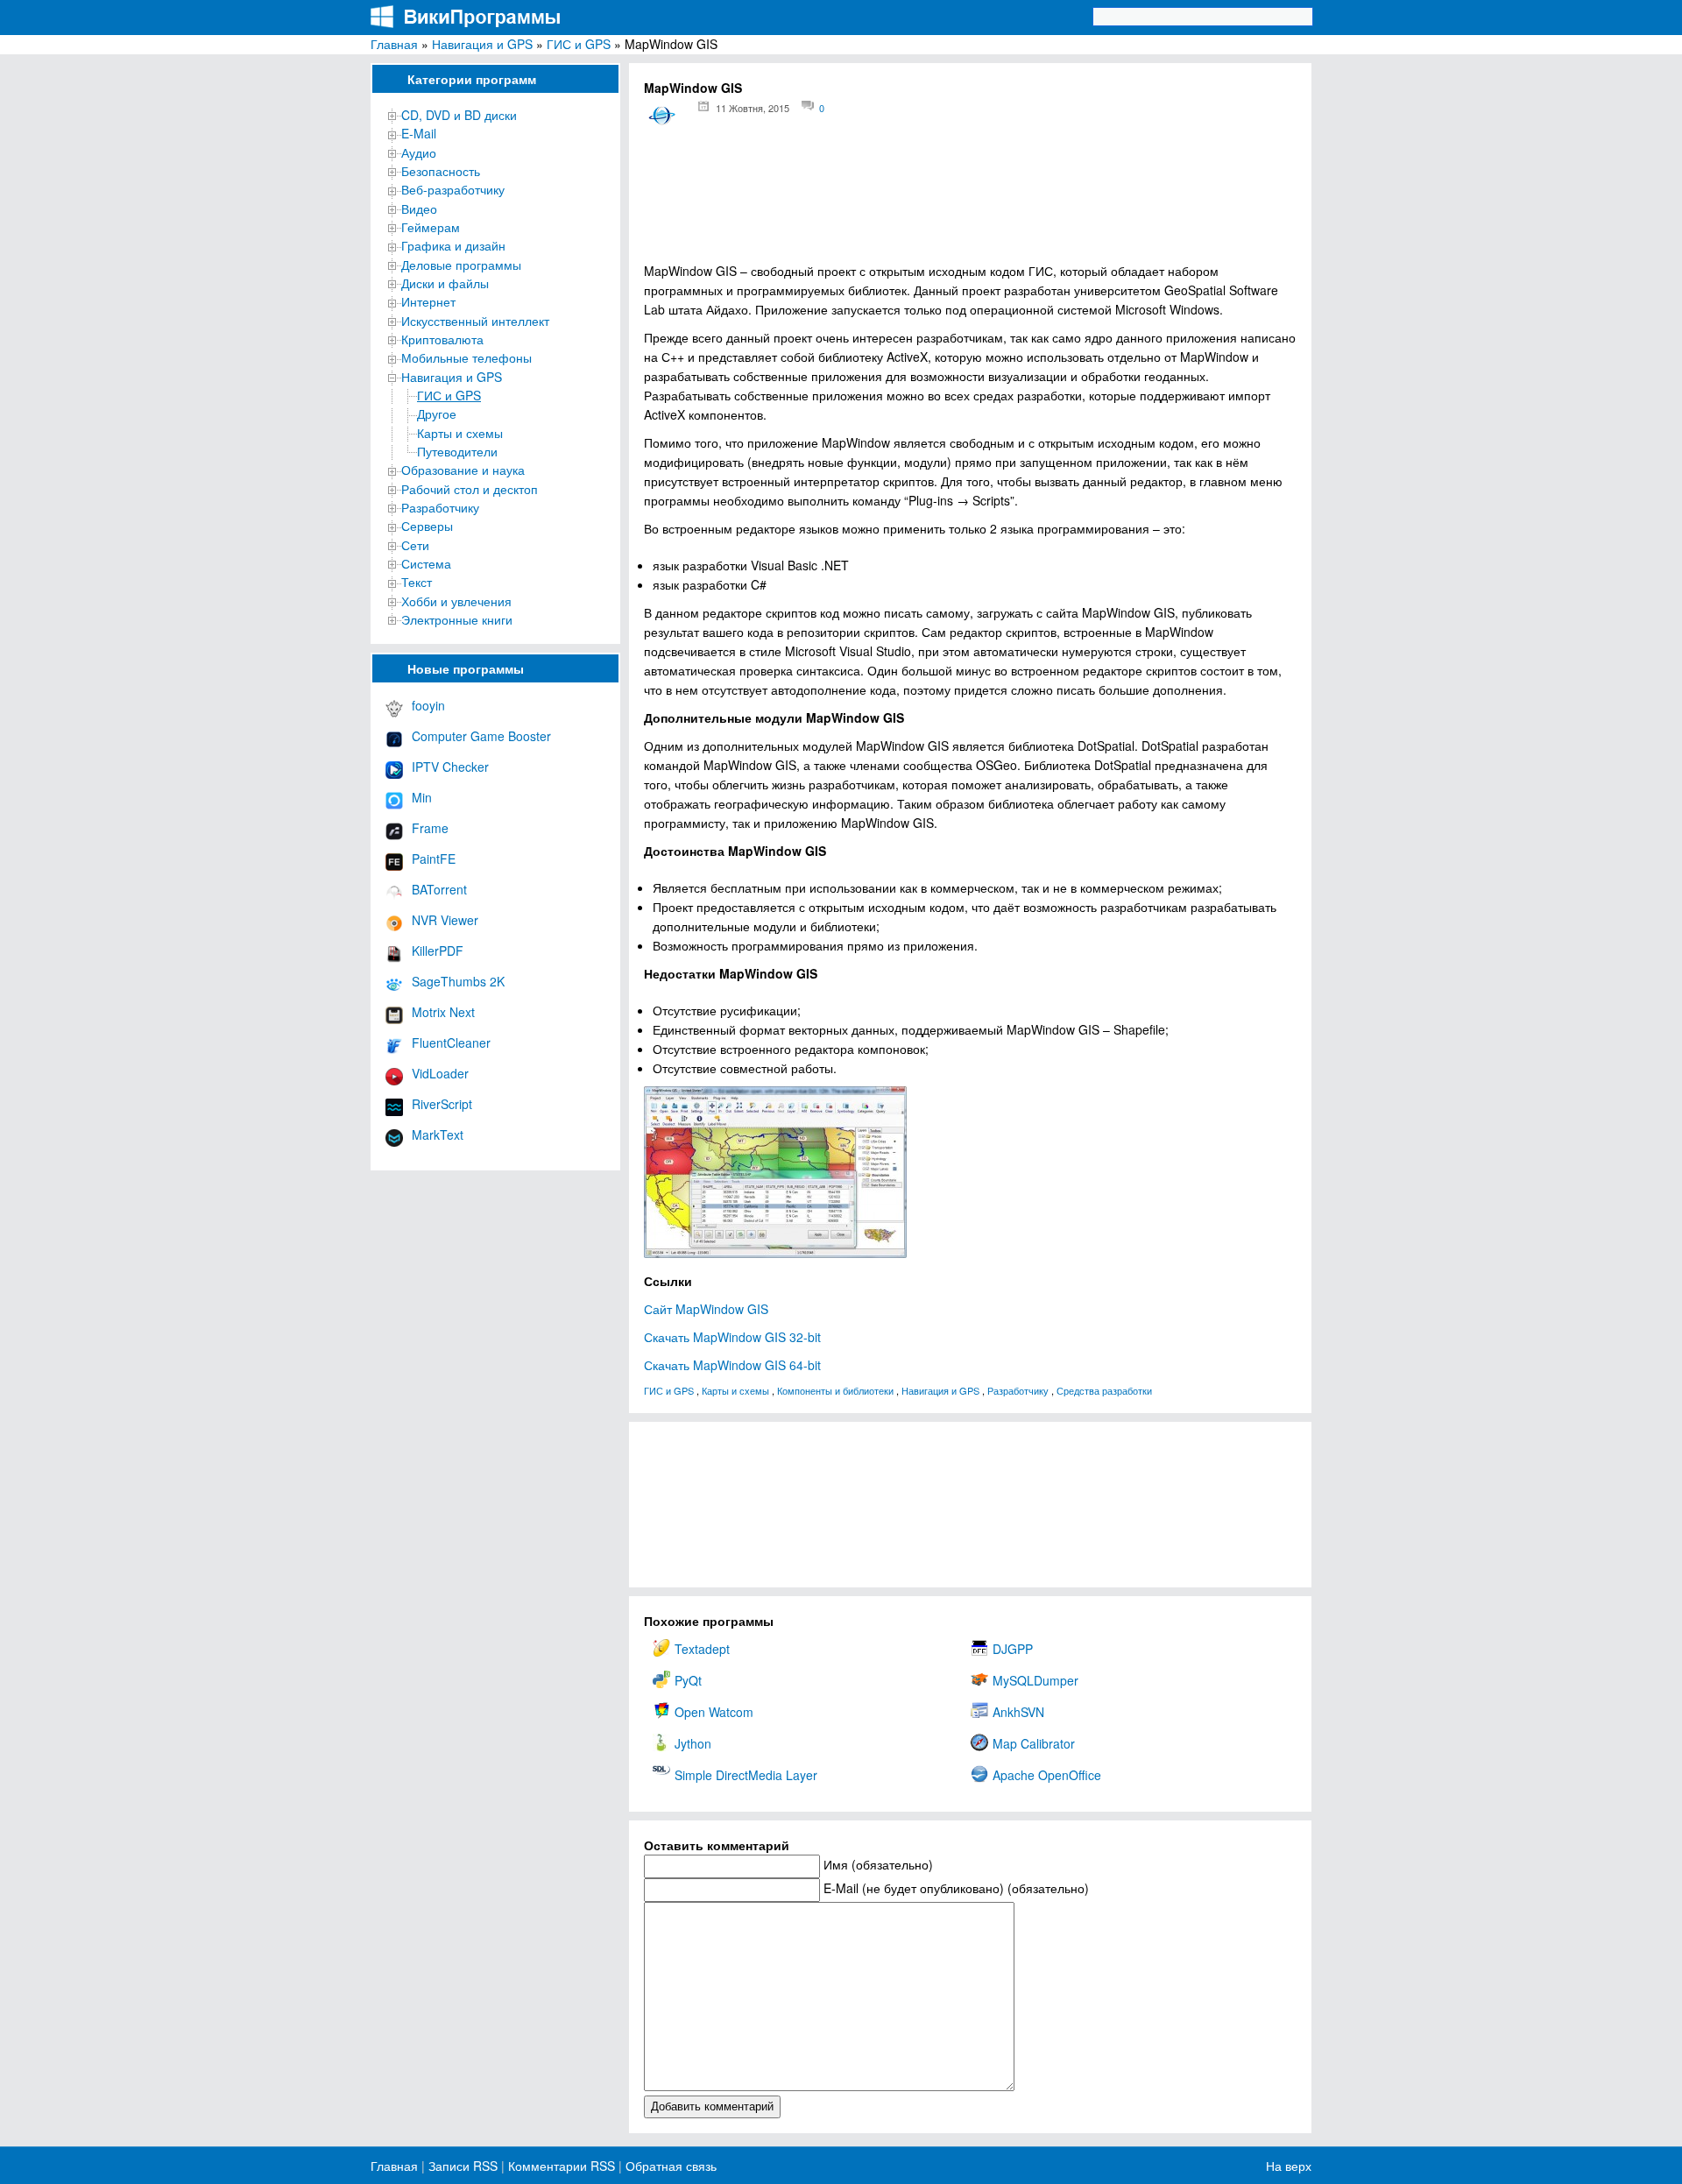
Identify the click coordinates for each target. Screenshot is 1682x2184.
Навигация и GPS (482, 44)
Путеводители (457, 451)
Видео (419, 209)
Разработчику (440, 507)
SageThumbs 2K (458, 981)
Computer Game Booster (481, 736)
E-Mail (419, 133)
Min (422, 797)
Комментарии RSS (562, 2166)
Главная (394, 44)
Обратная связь (669, 2166)
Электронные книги (457, 619)
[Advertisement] (970, 202)
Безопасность (441, 171)
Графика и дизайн (453, 245)
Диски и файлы (445, 283)
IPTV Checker (450, 767)
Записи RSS (463, 2166)
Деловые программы (461, 265)
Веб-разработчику (453, 189)
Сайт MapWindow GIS (706, 1309)
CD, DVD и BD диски (459, 115)
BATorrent (439, 889)
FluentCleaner (451, 1043)
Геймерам (431, 227)
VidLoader (440, 1073)
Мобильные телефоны (466, 357)
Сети (415, 545)
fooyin (428, 705)
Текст (417, 582)
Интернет (428, 301)
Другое (437, 413)
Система (426, 563)
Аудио (419, 152)
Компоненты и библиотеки (835, 1390)
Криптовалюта (442, 339)
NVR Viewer (445, 920)
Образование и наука (463, 470)
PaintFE (434, 859)
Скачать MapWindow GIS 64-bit (732, 1365)
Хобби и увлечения (456, 601)
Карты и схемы (460, 433)
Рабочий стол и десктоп (470, 489)
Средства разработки (1104, 1390)
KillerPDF (438, 951)
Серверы (427, 526)
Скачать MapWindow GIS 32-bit (732, 1337)
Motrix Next (443, 1012)
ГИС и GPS (579, 44)
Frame (430, 828)
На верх (1289, 2166)
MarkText (438, 1134)
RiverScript (442, 1104)
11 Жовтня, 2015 (753, 108)
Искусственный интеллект (475, 321)
